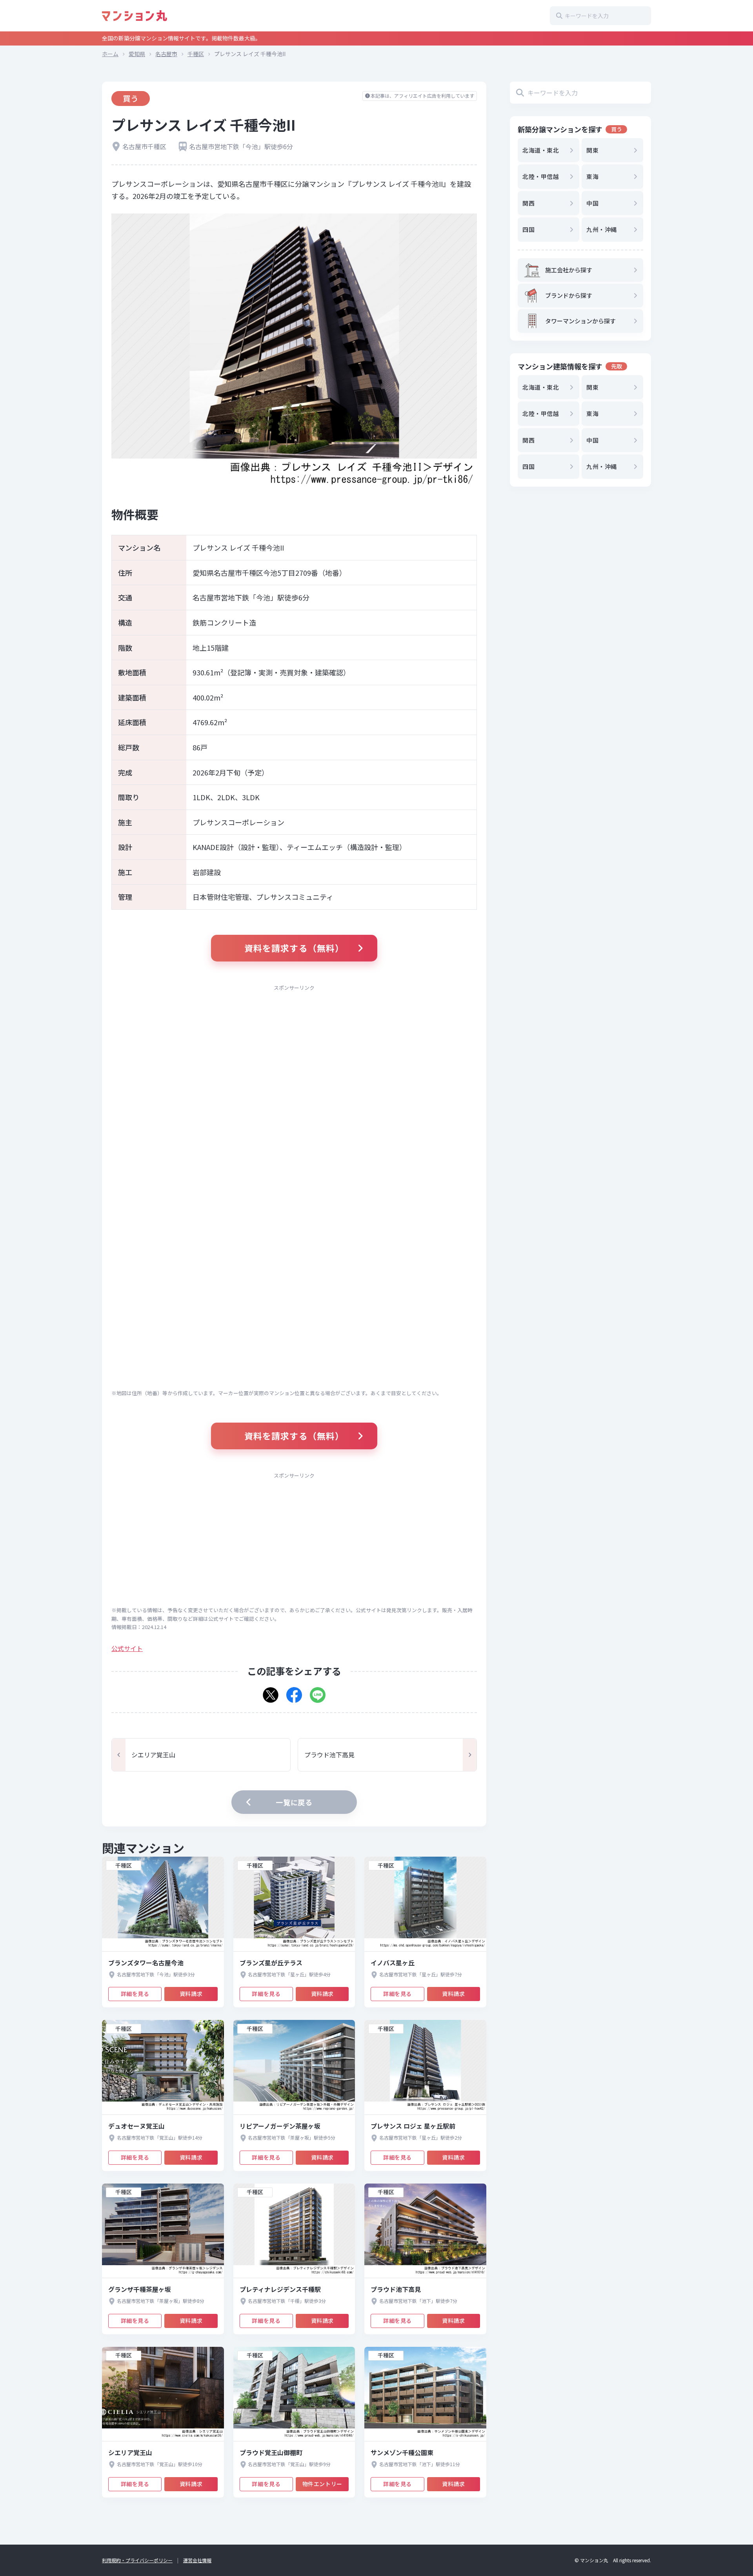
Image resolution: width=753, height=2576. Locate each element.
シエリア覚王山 (153, 1755)
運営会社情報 (197, 2560)
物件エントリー (322, 2484)
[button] (271, 1692)
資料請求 (191, 1994)
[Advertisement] (294, 1051)
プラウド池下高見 (329, 1755)
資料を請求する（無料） (294, 948)
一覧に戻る (294, 1802)
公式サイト (127, 1648)
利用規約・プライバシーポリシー (137, 2560)
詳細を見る (135, 1994)
